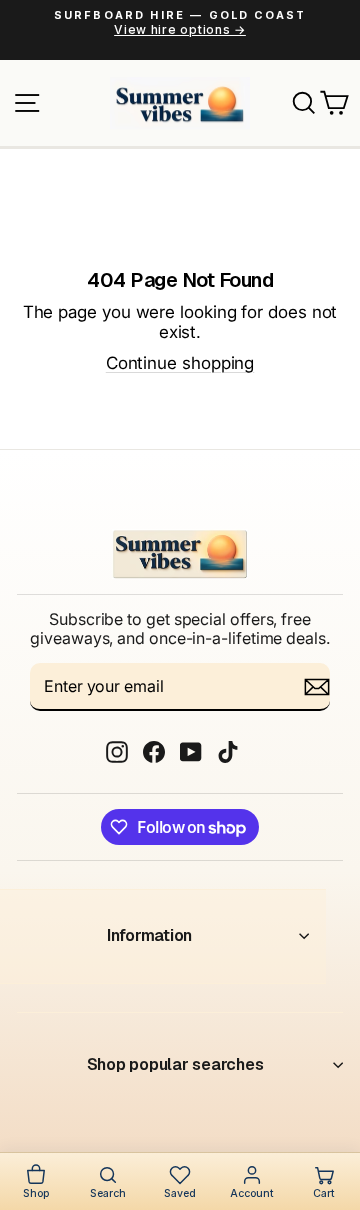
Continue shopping (180, 363)
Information (149, 935)
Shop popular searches (175, 1064)
